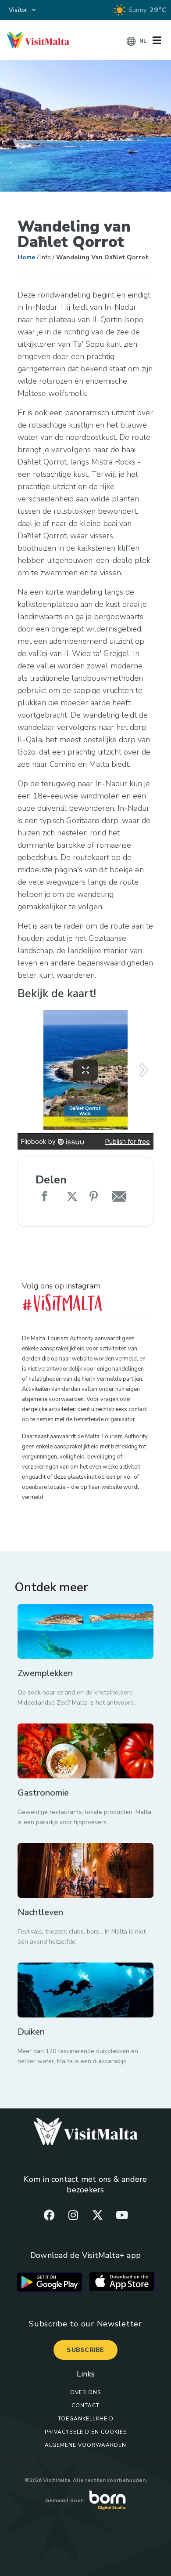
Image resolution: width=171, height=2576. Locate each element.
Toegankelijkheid (86, 2419)
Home (26, 257)
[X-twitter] (98, 2215)
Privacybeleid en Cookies (86, 2432)
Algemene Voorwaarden (85, 2445)
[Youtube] (122, 2215)
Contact (85, 2405)
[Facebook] (49, 2215)
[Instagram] (73, 2215)
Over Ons (85, 2392)
